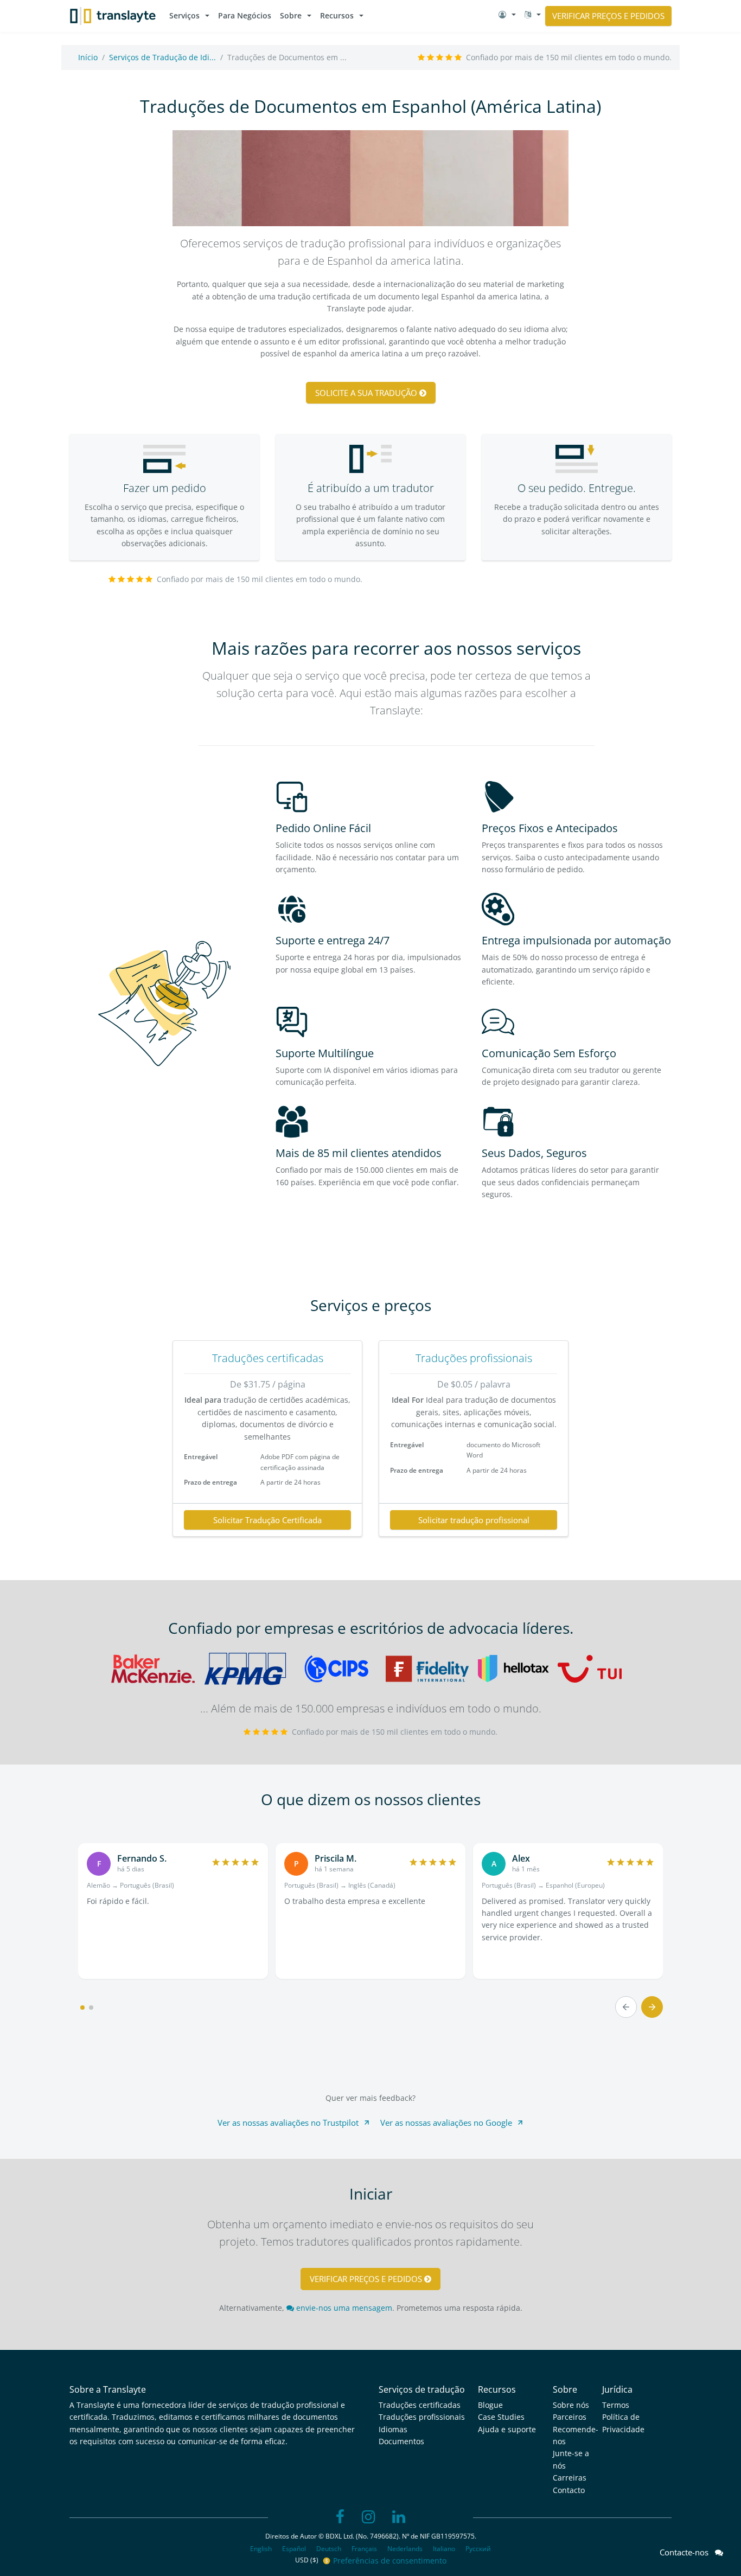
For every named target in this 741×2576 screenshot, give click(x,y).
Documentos (401, 2441)
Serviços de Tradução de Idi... (162, 57)
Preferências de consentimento (390, 2561)
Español (294, 2549)
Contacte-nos (687, 2552)
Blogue (490, 2405)
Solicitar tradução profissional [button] (474, 1520)
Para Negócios (245, 15)
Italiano (444, 2549)
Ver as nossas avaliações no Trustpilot (288, 2123)
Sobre (291, 15)
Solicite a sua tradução (367, 393)
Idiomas (393, 2429)
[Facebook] (340, 2517)
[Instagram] (368, 2517)
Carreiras (570, 2478)
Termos (616, 2405)
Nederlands (405, 2549)
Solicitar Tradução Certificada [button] (267, 1520)
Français (364, 2549)
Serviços (184, 15)
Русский (478, 2549)
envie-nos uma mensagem (343, 2308)
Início (88, 57)
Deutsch (329, 2549)
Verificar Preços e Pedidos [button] (608, 16)
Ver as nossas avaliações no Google (446, 2123)
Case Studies (501, 2417)
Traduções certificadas (268, 1358)
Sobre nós (571, 2405)
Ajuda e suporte (507, 2429)
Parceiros (570, 2417)
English (261, 2549)
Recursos (337, 15)
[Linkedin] (399, 2517)
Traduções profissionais (474, 1358)
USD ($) (308, 2560)
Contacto (569, 2490)
